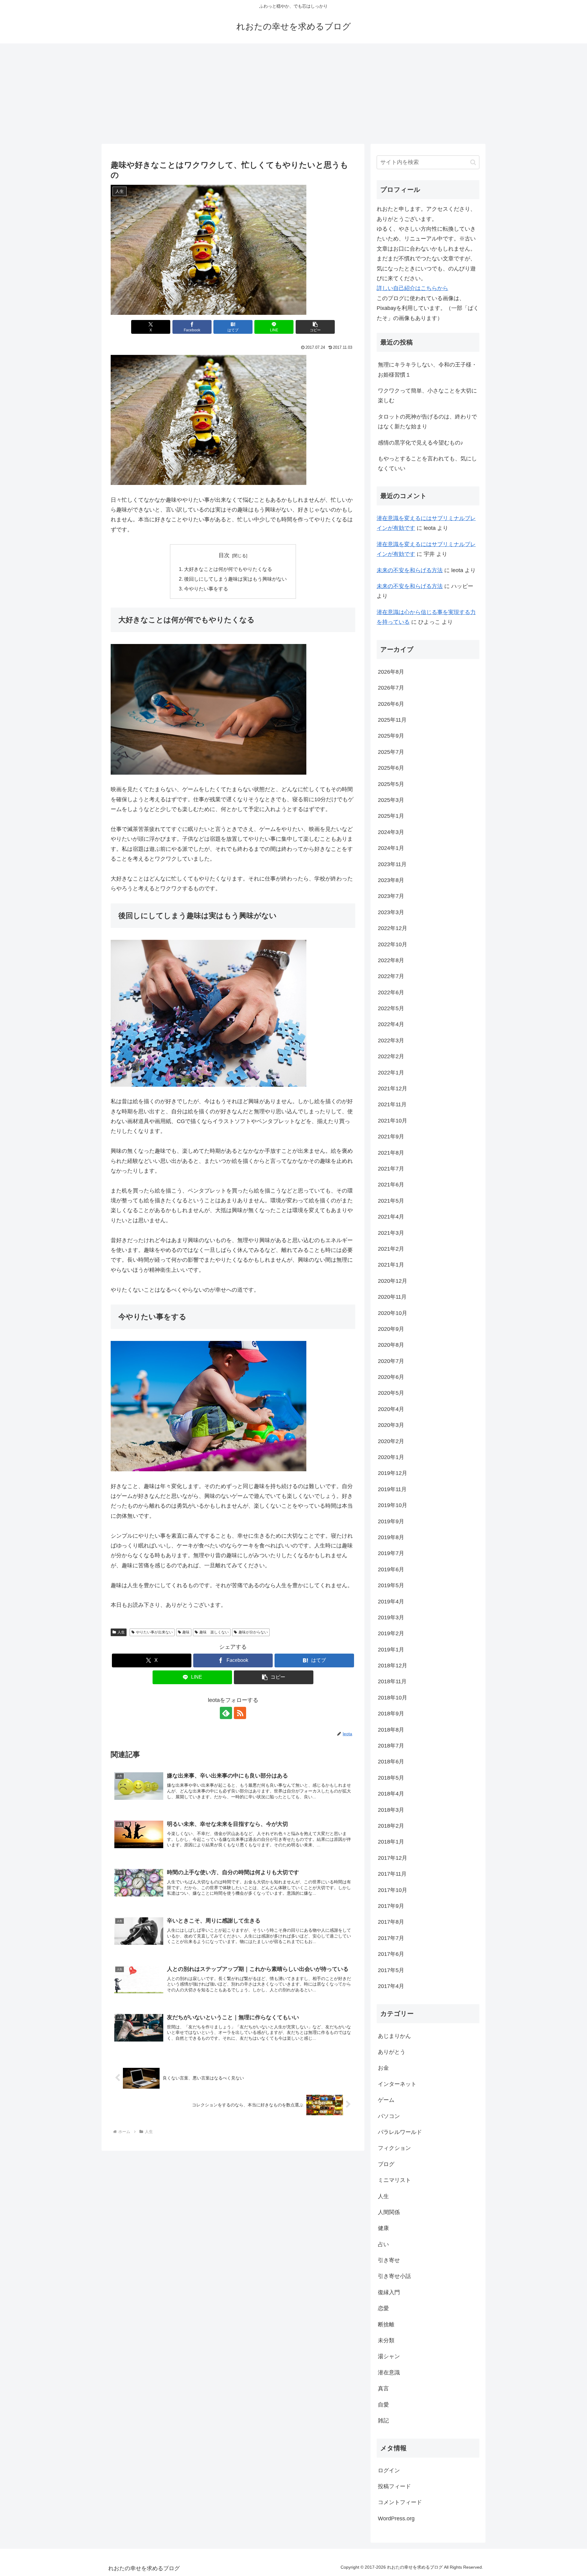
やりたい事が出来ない (154, 1632)
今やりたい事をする (206, 589)
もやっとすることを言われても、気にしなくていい (427, 463)
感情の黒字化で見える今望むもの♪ (421, 443)
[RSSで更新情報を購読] (240, 1713)
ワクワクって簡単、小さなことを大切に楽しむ (427, 396)
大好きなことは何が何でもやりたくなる (228, 569)
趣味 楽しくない (214, 1632)
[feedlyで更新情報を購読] (226, 1713)
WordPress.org (396, 2518)
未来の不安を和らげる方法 (410, 570)
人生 (121, 1632)
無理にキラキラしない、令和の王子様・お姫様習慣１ (427, 370)
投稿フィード (394, 2486)
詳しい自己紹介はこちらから (412, 288)
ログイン (389, 2470)
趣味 (186, 1632)
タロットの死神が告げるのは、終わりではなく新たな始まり (427, 422)
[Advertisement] (293, 94)
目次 (224, 555)
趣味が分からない (253, 1632)
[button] (315, 327)
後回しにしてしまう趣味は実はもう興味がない (235, 579)
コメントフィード (400, 2502)
